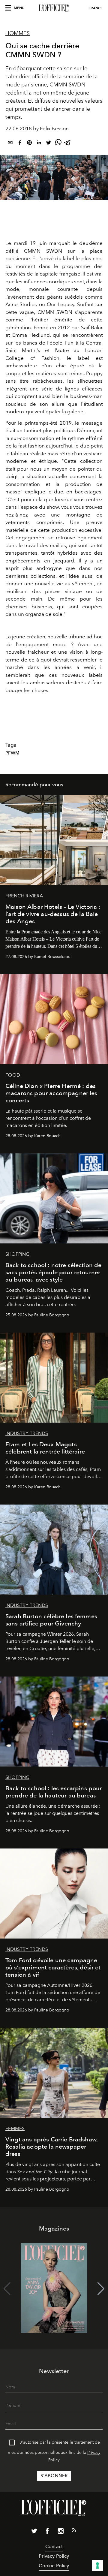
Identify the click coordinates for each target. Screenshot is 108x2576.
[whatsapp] (58, 144)
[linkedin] (39, 144)
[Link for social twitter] (34, 2532)
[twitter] (49, 144)
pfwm (13, 753)
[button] (101, 2289)
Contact (54, 2546)
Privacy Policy (54, 2556)
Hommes (18, 33)
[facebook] (20, 144)
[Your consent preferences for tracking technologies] (97, 2565)
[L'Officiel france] (54, 8)
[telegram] (68, 144)
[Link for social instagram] (61, 2532)
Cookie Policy (54, 2566)
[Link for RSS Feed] (74, 2531)
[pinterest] (29, 144)
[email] (10, 144)
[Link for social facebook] (47, 2532)
